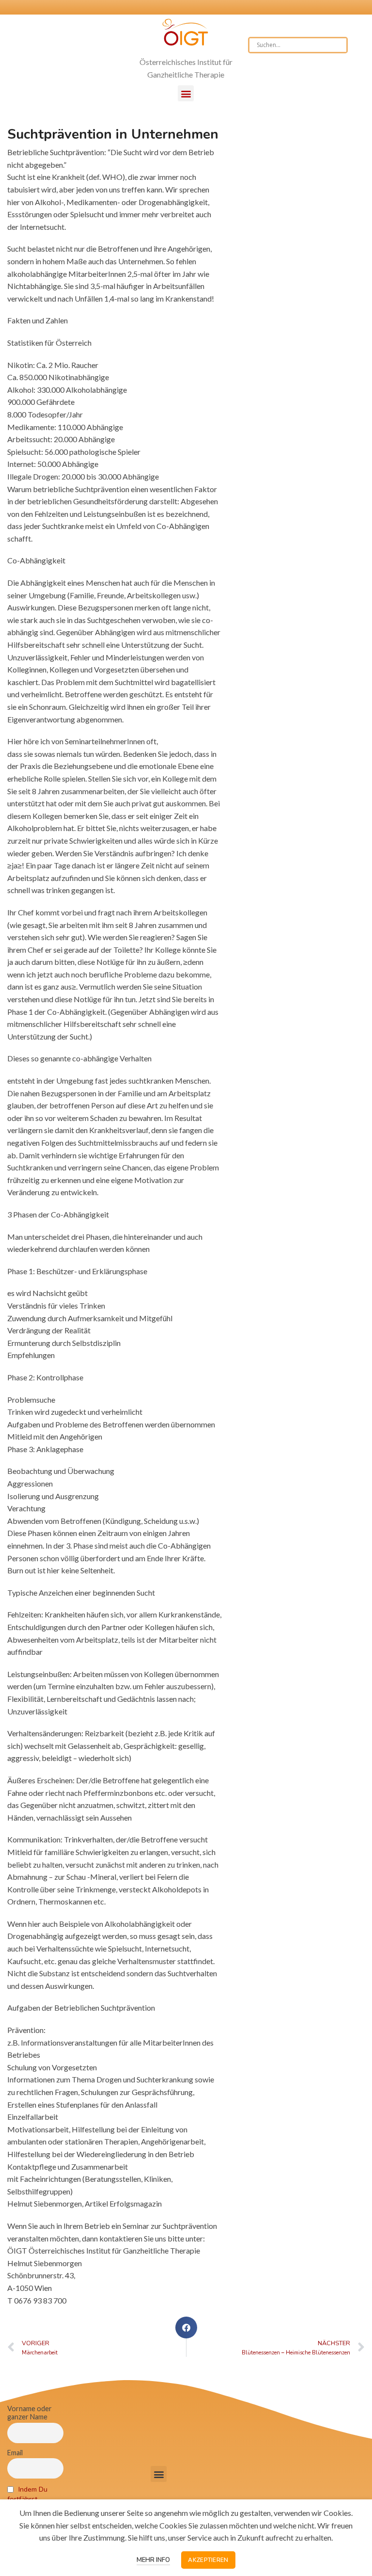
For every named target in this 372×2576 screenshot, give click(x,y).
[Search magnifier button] (340, 45)
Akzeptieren (208, 2560)
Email (15, 2453)
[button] (186, 93)
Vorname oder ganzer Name (30, 2413)
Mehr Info (153, 2560)
